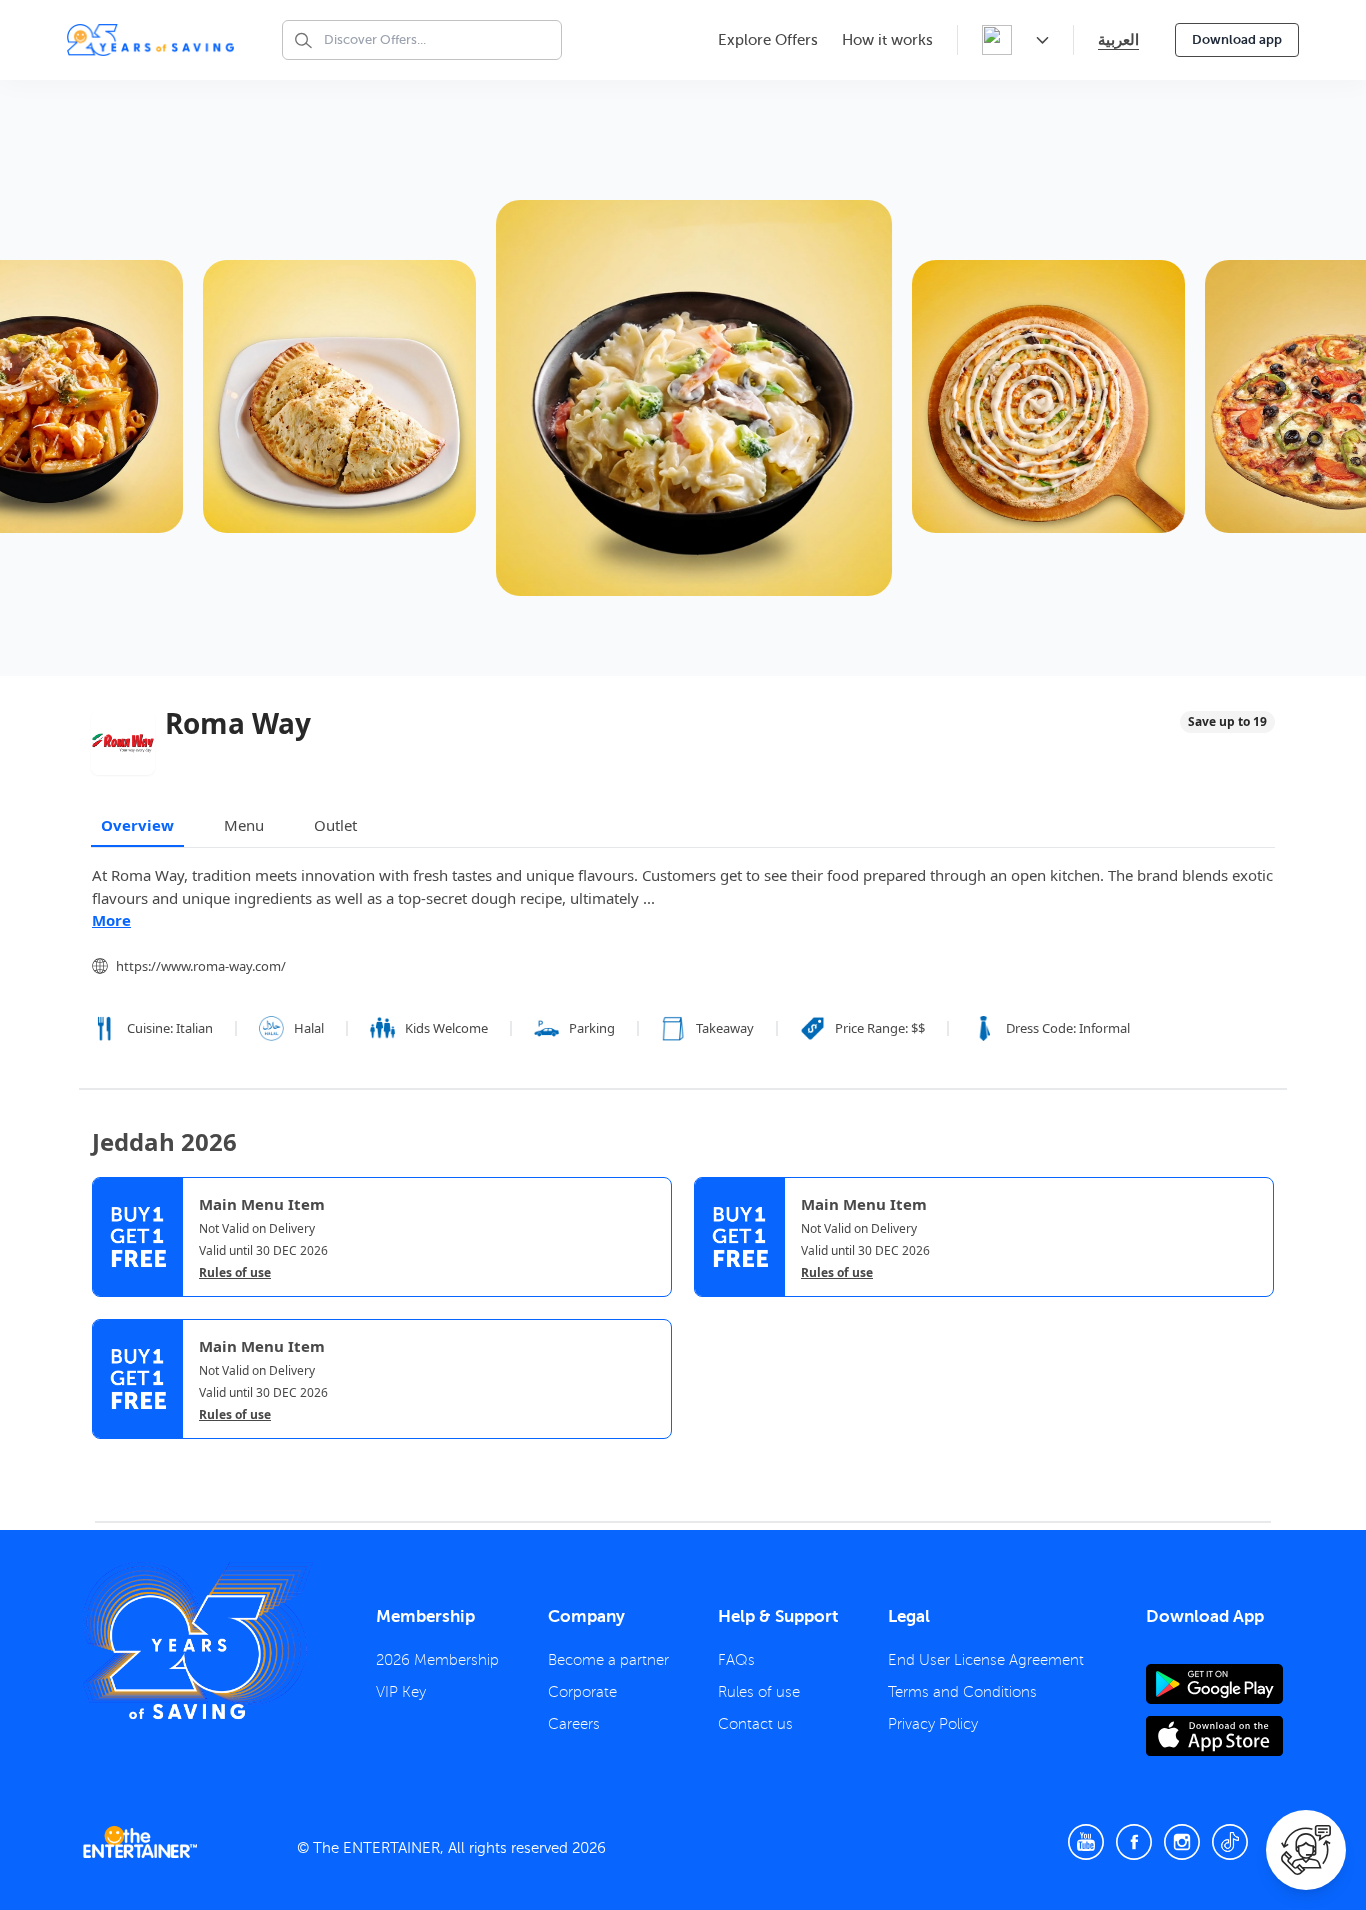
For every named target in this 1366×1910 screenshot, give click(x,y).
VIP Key (401, 1692)
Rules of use (235, 1273)
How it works (887, 40)
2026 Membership (437, 1660)
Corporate (582, 1692)
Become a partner (608, 1660)
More (111, 920)
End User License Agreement (986, 1660)
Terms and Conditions (962, 1692)
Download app (1237, 39)
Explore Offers (768, 40)
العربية (1118, 39)
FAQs (736, 1660)
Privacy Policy (933, 1724)
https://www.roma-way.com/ (201, 966)
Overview (137, 825)
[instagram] (1182, 1842)
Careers (574, 1724)
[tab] (107, 1458)
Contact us (755, 1724)
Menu (244, 825)
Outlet (335, 825)
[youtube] (1086, 1842)
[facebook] (1134, 1842)
